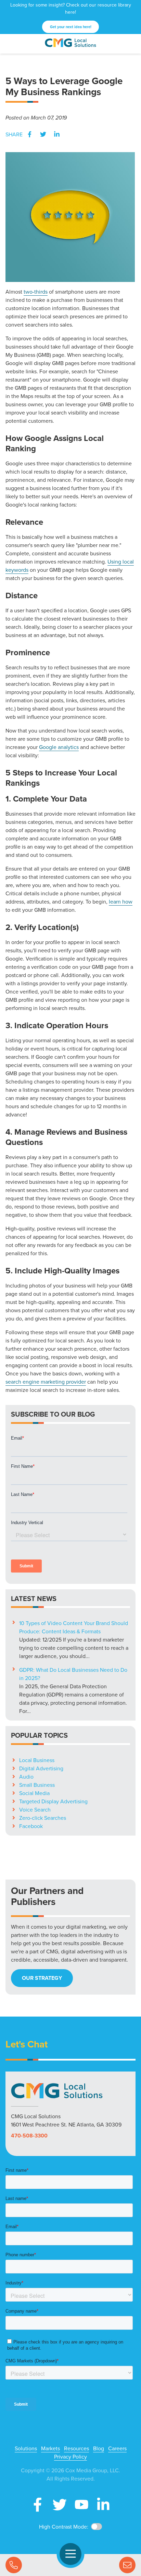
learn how (121, 901)
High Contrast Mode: (64, 2527)
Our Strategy (42, 1978)
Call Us (14, 2565)
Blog (99, 2448)
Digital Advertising (41, 1768)
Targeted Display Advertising (53, 1801)
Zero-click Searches (43, 1818)
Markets (50, 2448)
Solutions (26, 2448)
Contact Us (127, 2565)
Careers (117, 2448)
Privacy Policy (70, 2456)
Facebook (29, 134)
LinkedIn (57, 134)
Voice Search (35, 1809)
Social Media (34, 1793)
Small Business (37, 1785)
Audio (26, 1777)
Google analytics (59, 747)
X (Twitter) (60, 2505)
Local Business (37, 1760)
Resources (76, 2448)
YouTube (81, 2505)
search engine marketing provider (46, 1382)
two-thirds (36, 292)
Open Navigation (70, 2554)
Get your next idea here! (71, 27)
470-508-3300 (29, 2136)
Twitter (43, 134)
